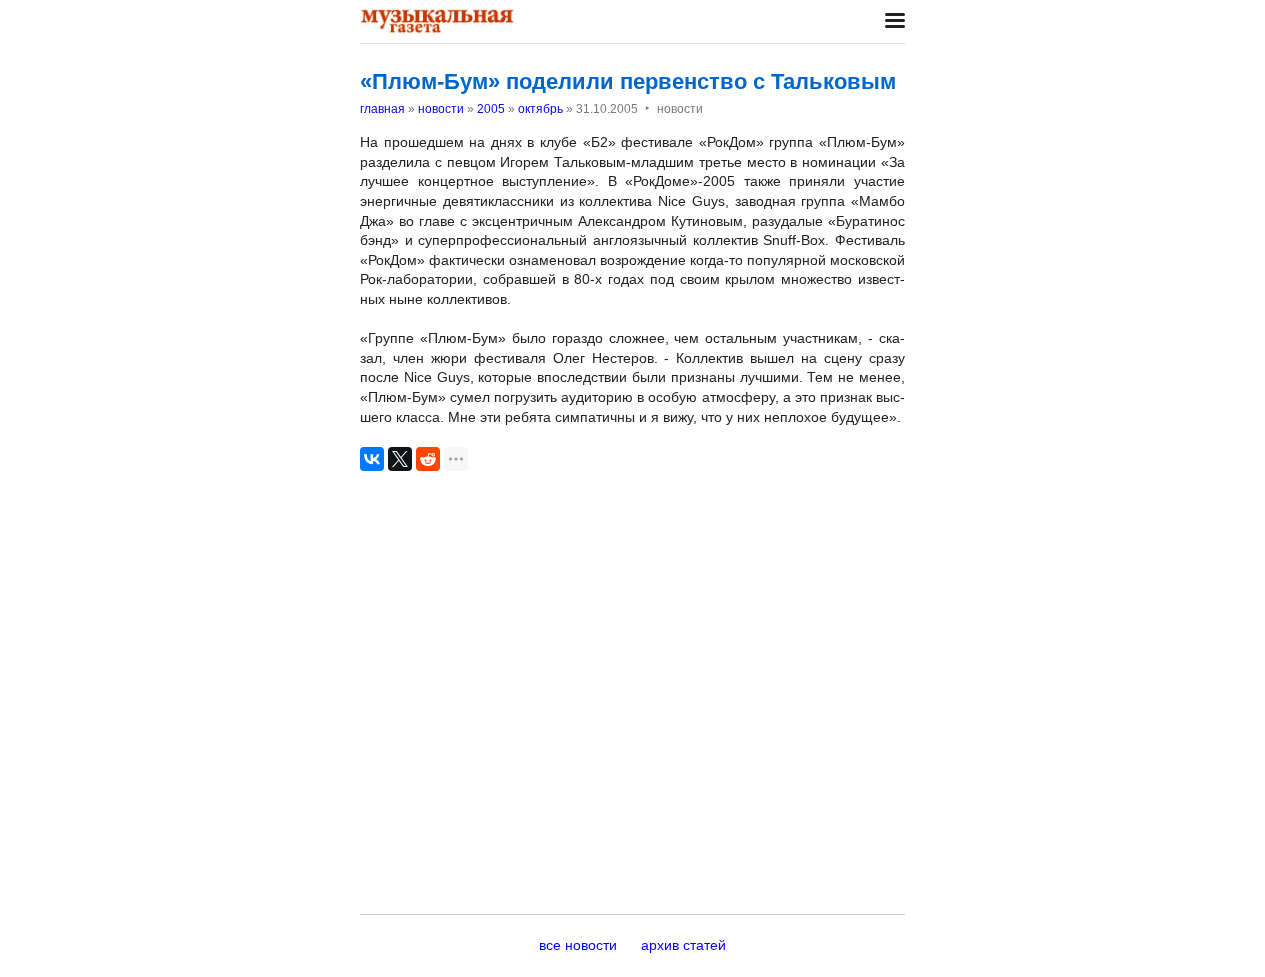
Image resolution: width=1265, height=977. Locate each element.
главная (382, 109)
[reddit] (428, 459)
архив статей (683, 945)
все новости (578, 945)
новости (441, 109)
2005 (491, 109)
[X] (400, 459)
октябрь (540, 109)
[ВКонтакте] (372, 459)
